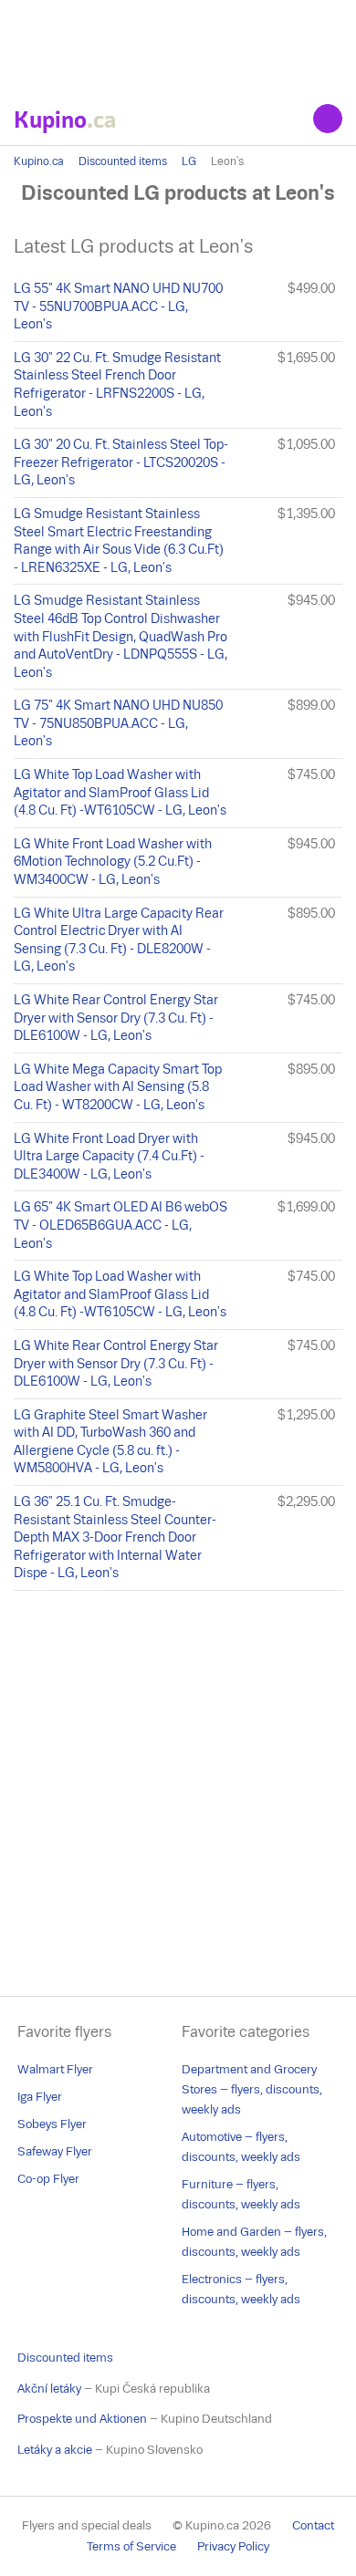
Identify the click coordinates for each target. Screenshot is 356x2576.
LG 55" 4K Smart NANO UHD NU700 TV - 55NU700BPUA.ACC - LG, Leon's (118, 306)
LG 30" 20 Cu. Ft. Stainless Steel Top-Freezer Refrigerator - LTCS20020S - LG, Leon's (121, 462)
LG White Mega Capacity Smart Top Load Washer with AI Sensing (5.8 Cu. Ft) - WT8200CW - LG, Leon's (118, 1087)
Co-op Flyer (48, 2179)
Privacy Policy (233, 2546)
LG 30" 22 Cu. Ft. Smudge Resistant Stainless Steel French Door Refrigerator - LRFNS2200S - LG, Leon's (117, 384)
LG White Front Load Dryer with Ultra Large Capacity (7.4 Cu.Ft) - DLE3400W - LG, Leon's (109, 1156)
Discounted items (123, 161)
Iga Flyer (40, 2097)
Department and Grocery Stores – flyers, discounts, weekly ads (252, 2089)
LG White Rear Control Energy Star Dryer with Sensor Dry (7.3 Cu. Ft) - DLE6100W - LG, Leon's (116, 1018)
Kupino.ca (39, 161)
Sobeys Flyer (52, 2124)
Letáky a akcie (55, 2450)
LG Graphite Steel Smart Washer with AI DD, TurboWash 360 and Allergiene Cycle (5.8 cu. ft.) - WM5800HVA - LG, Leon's (110, 1442)
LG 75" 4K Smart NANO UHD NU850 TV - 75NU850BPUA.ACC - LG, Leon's (118, 723)
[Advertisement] (178, 46)
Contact (313, 2525)
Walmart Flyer (55, 2069)
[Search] (328, 119)
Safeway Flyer (55, 2151)
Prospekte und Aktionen (82, 2419)
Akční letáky (49, 2389)
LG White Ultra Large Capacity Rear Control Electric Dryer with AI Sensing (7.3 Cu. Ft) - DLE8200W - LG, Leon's (119, 940)
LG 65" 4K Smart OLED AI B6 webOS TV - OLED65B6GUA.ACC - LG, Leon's (120, 1225)
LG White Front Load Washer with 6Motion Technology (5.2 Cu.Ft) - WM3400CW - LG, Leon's (113, 862)
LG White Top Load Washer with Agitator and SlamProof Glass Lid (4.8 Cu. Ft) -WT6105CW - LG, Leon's (120, 792)
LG (189, 161)
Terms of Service (131, 2546)
